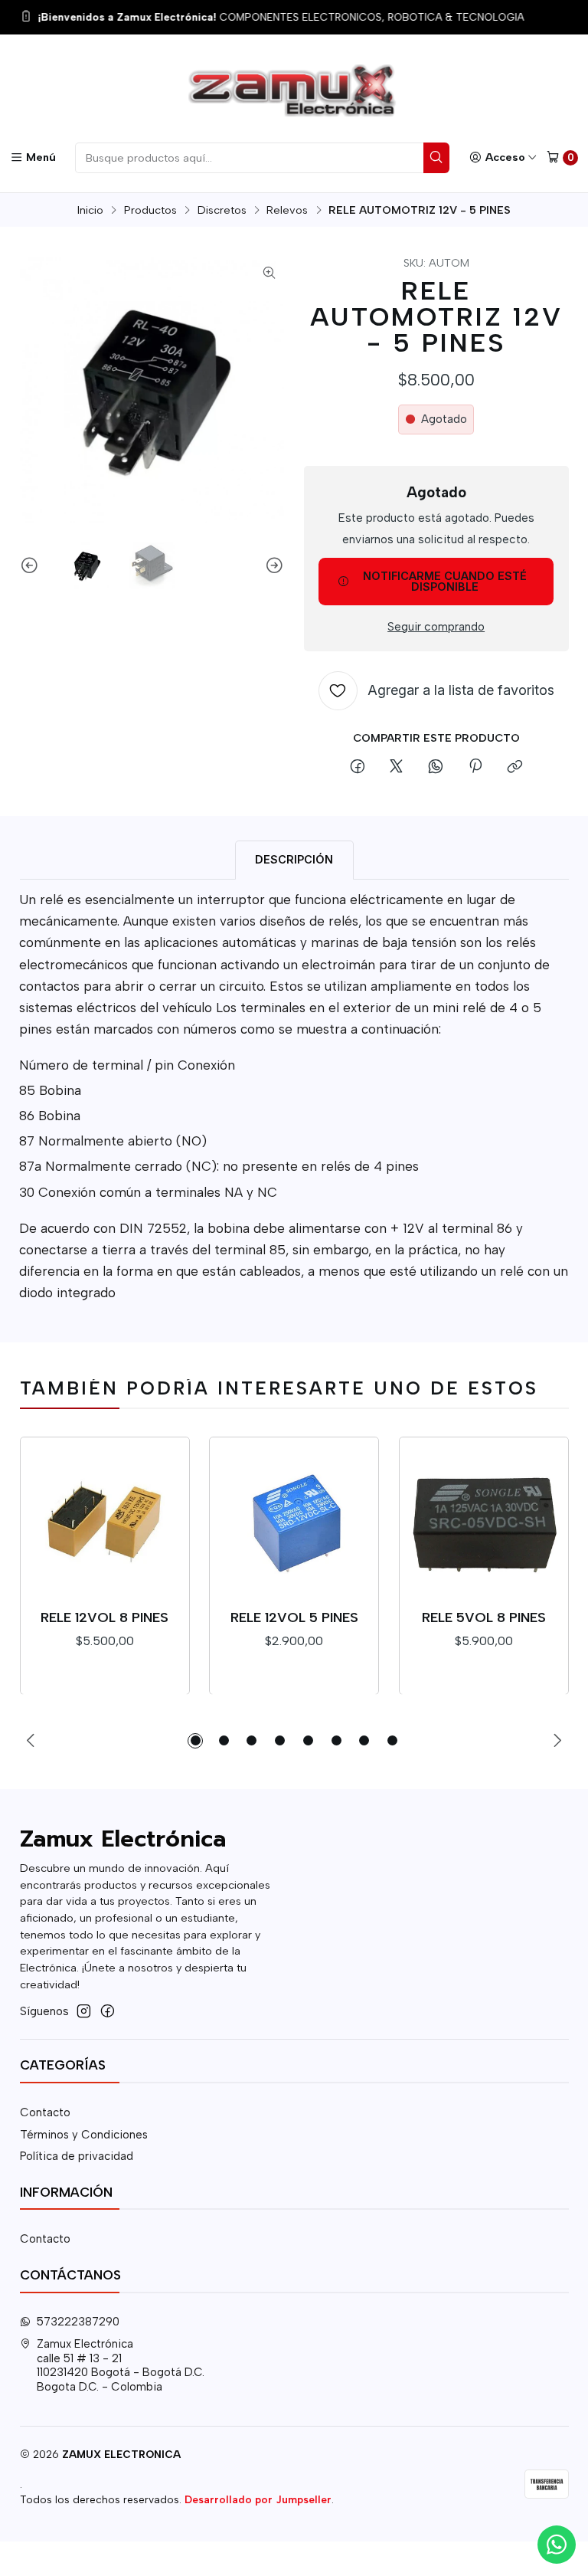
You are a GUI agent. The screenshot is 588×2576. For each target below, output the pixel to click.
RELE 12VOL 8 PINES (105, 1617)
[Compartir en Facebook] (357, 768)
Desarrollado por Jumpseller (258, 2499)
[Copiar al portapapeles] (514, 768)
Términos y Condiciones (84, 2135)
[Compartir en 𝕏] (397, 768)
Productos (150, 210)
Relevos (287, 210)
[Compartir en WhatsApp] (436, 768)
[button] (195, 1741)
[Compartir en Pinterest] (475, 768)
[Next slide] (273, 566)
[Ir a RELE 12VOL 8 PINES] (105, 1522)
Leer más (430, 18)
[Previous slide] (31, 566)
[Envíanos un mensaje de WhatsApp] (557, 2545)
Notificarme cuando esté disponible (445, 581)
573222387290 (78, 2322)
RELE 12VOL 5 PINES (294, 1617)
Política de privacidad (77, 2156)
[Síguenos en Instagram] (84, 2011)
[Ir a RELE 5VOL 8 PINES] (484, 1522)
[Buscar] (436, 158)
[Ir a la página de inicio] (294, 91)
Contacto (45, 2112)
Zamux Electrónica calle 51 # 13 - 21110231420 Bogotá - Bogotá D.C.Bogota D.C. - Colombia (121, 2365)
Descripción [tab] (294, 859)
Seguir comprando (436, 626)
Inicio (90, 210)
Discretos (222, 210)
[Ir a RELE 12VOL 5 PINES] (294, 1522)
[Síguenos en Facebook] (108, 2011)
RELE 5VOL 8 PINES (484, 1617)
